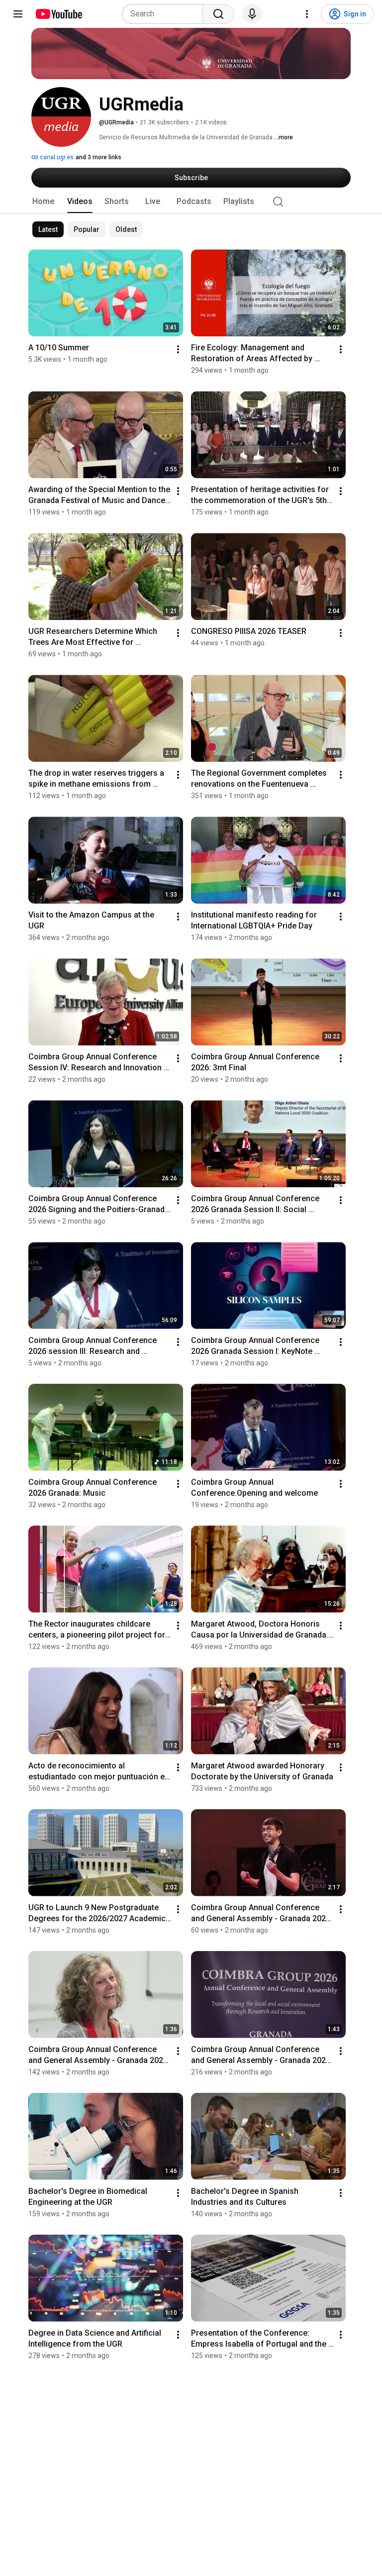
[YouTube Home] (58, 14)
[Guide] (18, 14)
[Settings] (307, 14)
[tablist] (191, 202)
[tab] (43, 202)
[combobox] (165, 14)
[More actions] (178, 349)
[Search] (218, 14)
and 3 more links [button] (98, 157)
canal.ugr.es (56, 157)
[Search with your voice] (252, 14)
